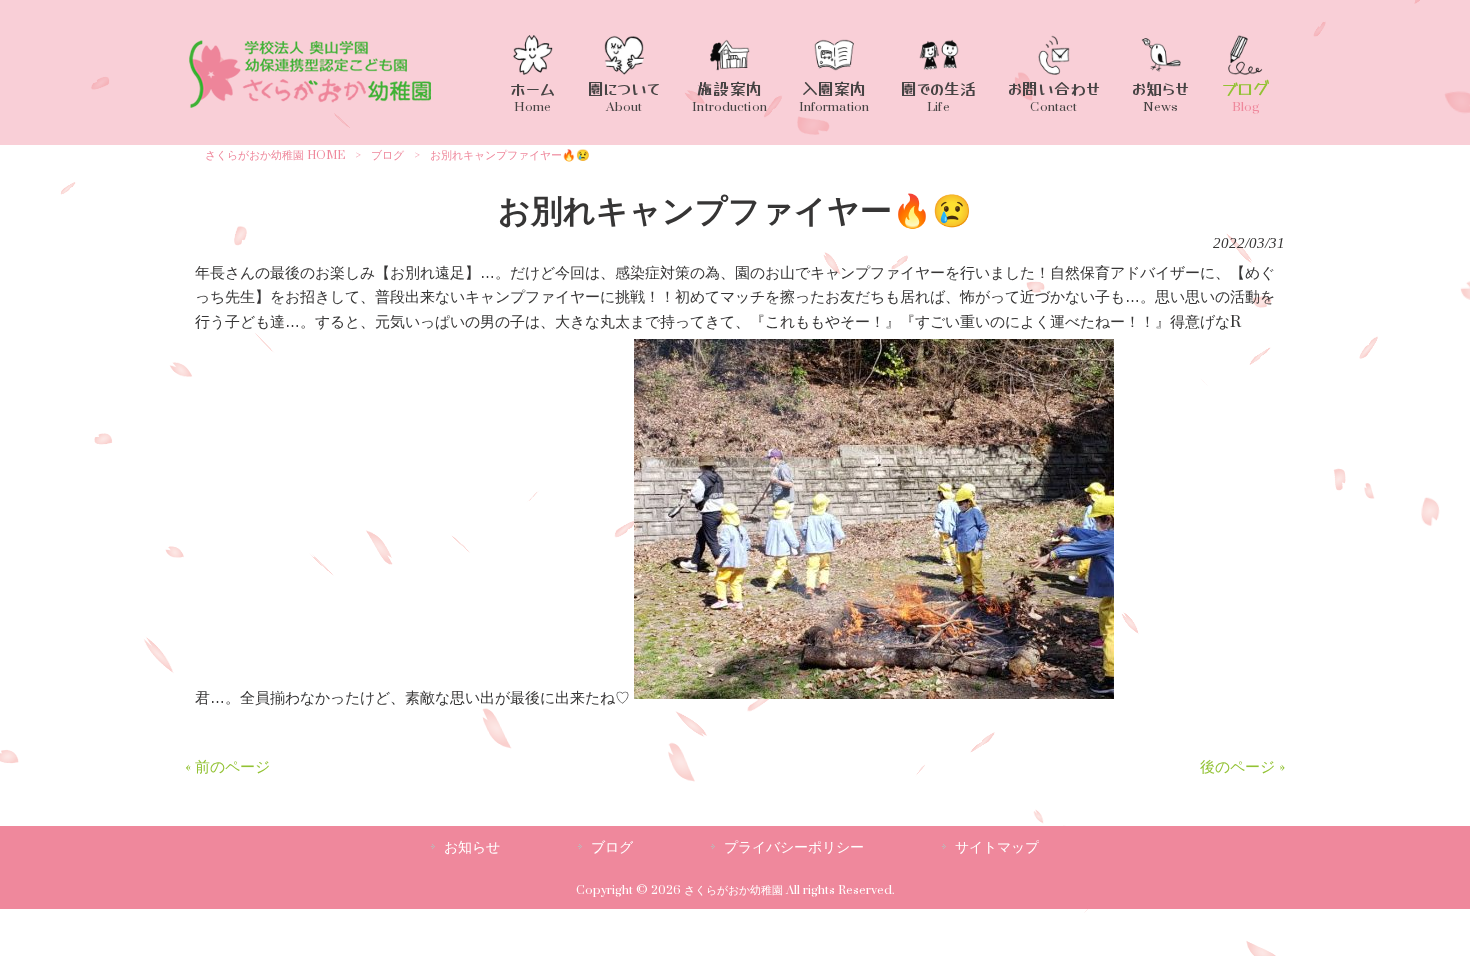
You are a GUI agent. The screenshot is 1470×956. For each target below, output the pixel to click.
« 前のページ (227, 767)
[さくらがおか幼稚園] (310, 103)
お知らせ (472, 847)
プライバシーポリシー (794, 847)
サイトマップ (997, 847)
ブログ (387, 155)
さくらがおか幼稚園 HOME (275, 155)
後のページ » (1242, 767)
